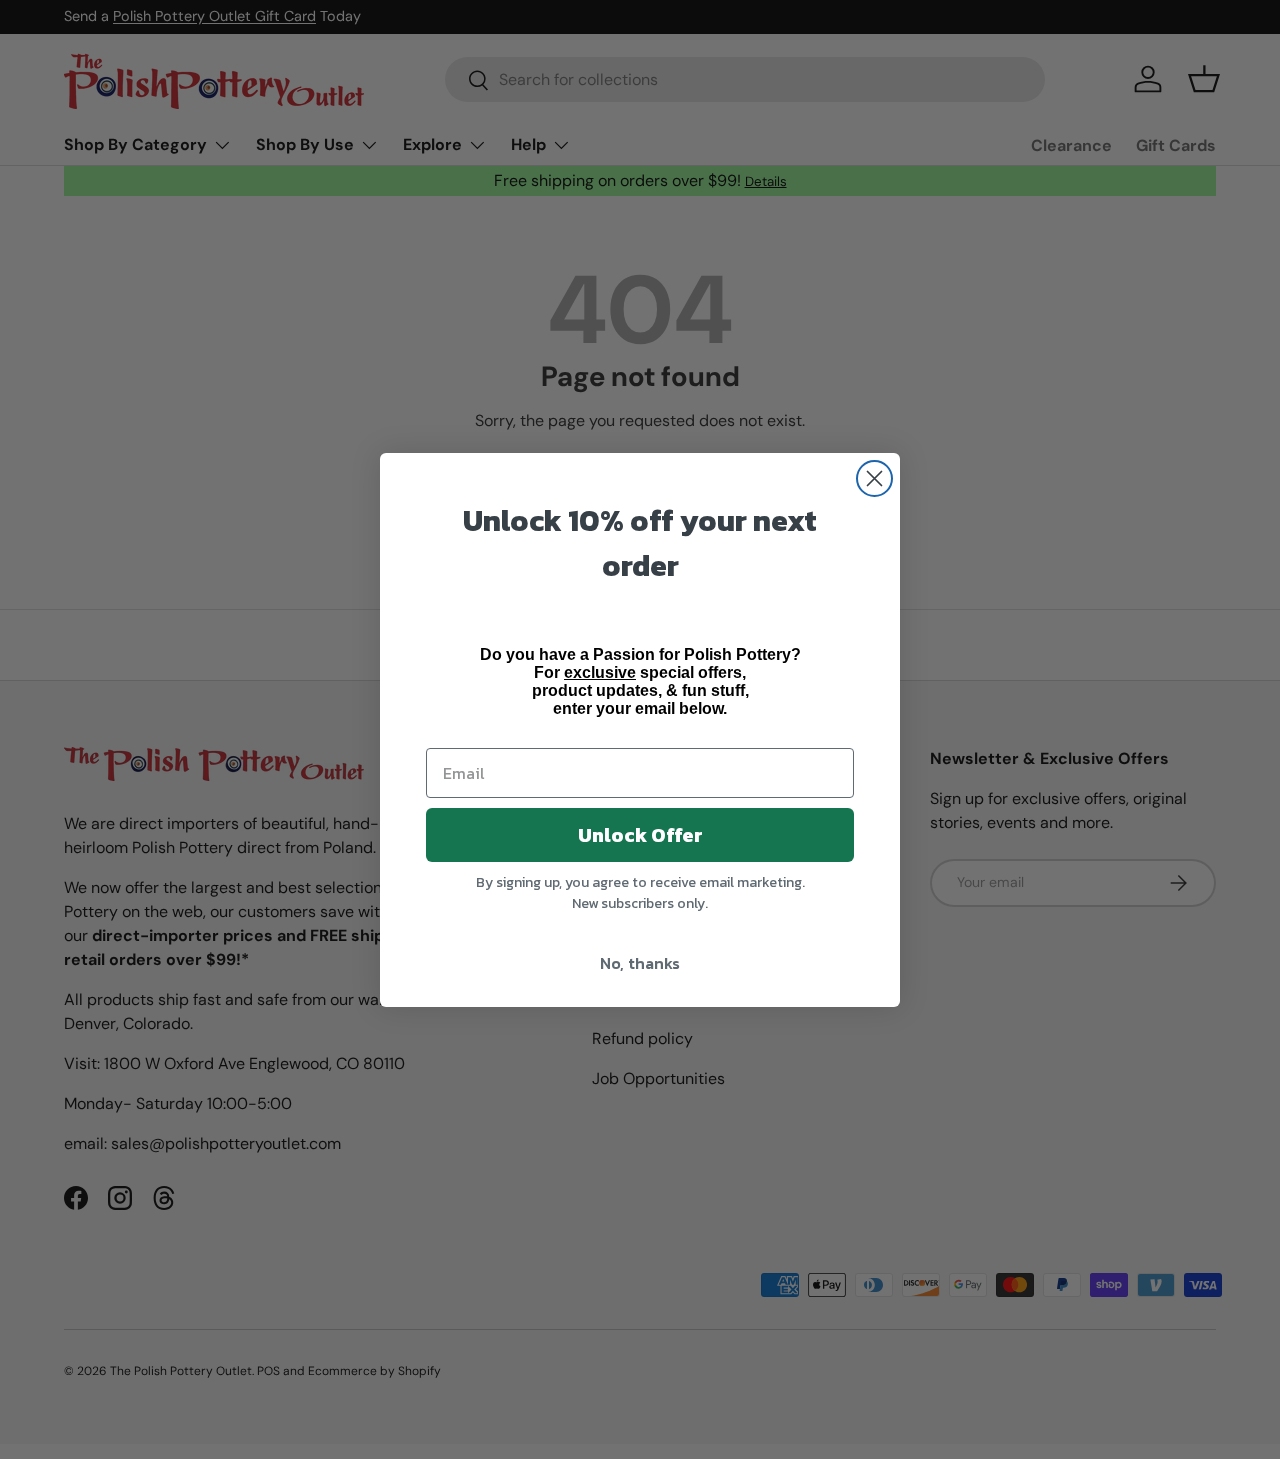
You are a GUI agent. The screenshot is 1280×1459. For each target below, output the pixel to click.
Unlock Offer (640, 835)
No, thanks (640, 963)
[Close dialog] (874, 478)
